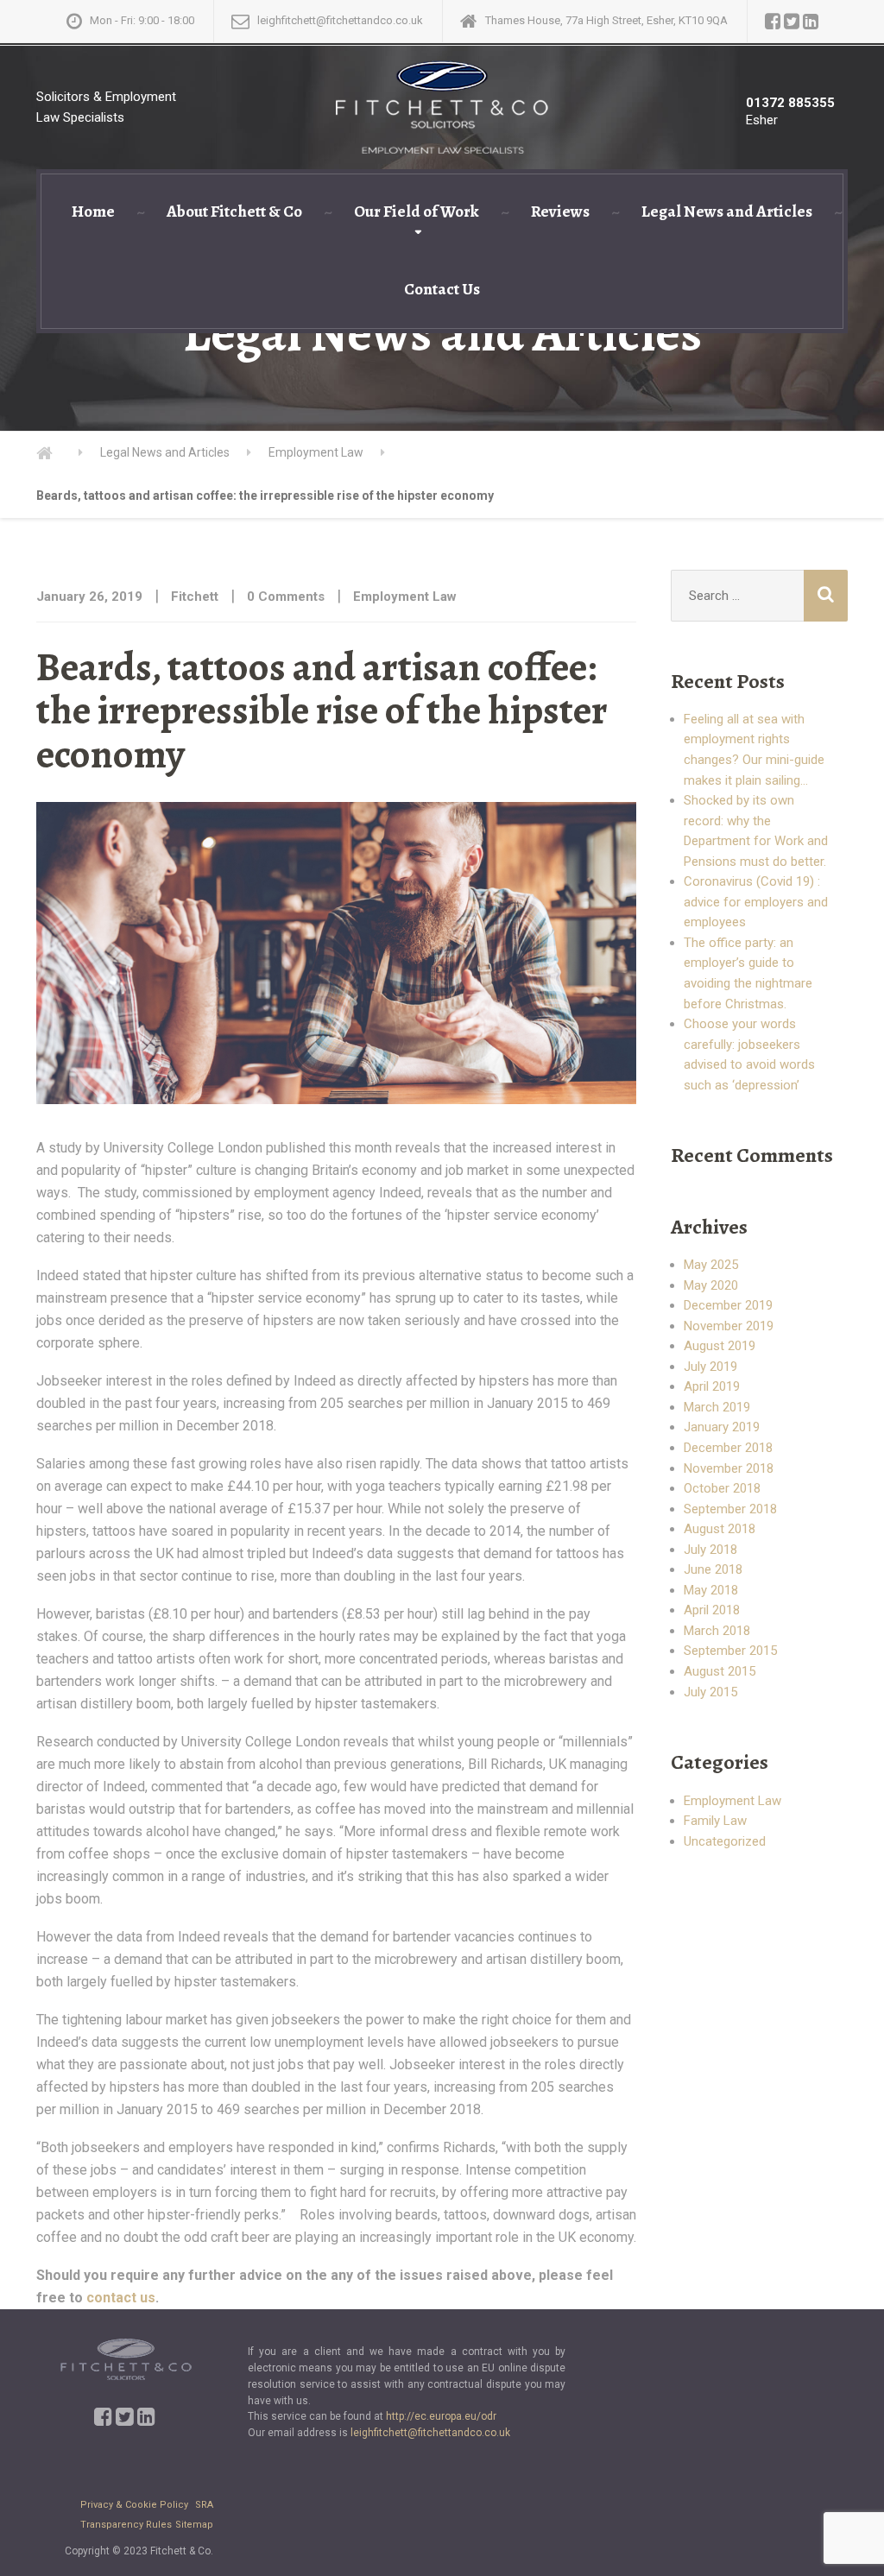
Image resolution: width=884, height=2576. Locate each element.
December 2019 (728, 1305)
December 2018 (728, 1448)
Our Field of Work (417, 212)
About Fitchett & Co (234, 212)
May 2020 (711, 1285)
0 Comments (286, 597)
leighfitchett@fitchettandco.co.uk (430, 2433)
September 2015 (730, 1651)
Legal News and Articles (727, 212)
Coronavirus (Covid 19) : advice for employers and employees (756, 902)
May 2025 (711, 1265)
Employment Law (405, 597)
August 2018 (720, 1529)
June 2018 (713, 1569)
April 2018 (712, 1610)
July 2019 (710, 1367)
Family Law (715, 1821)
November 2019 (729, 1326)
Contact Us (442, 289)
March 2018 (717, 1631)
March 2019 (717, 1407)
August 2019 (720, 1346)
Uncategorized (725, 1841)
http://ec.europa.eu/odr (441, 2416)
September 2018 (730, 1509)
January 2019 (722, 1427)
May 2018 (711, 1590)
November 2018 (729, 1468)
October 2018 (722, 1488)
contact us (121, 2298)
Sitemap (194, 2525)
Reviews (560, 212)
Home (93, 212)
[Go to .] (60, 453)
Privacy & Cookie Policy (136, 2505)
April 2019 (712, 1386)
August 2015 (720, 1671)
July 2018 (710, 1550)
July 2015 (710, 1692)
